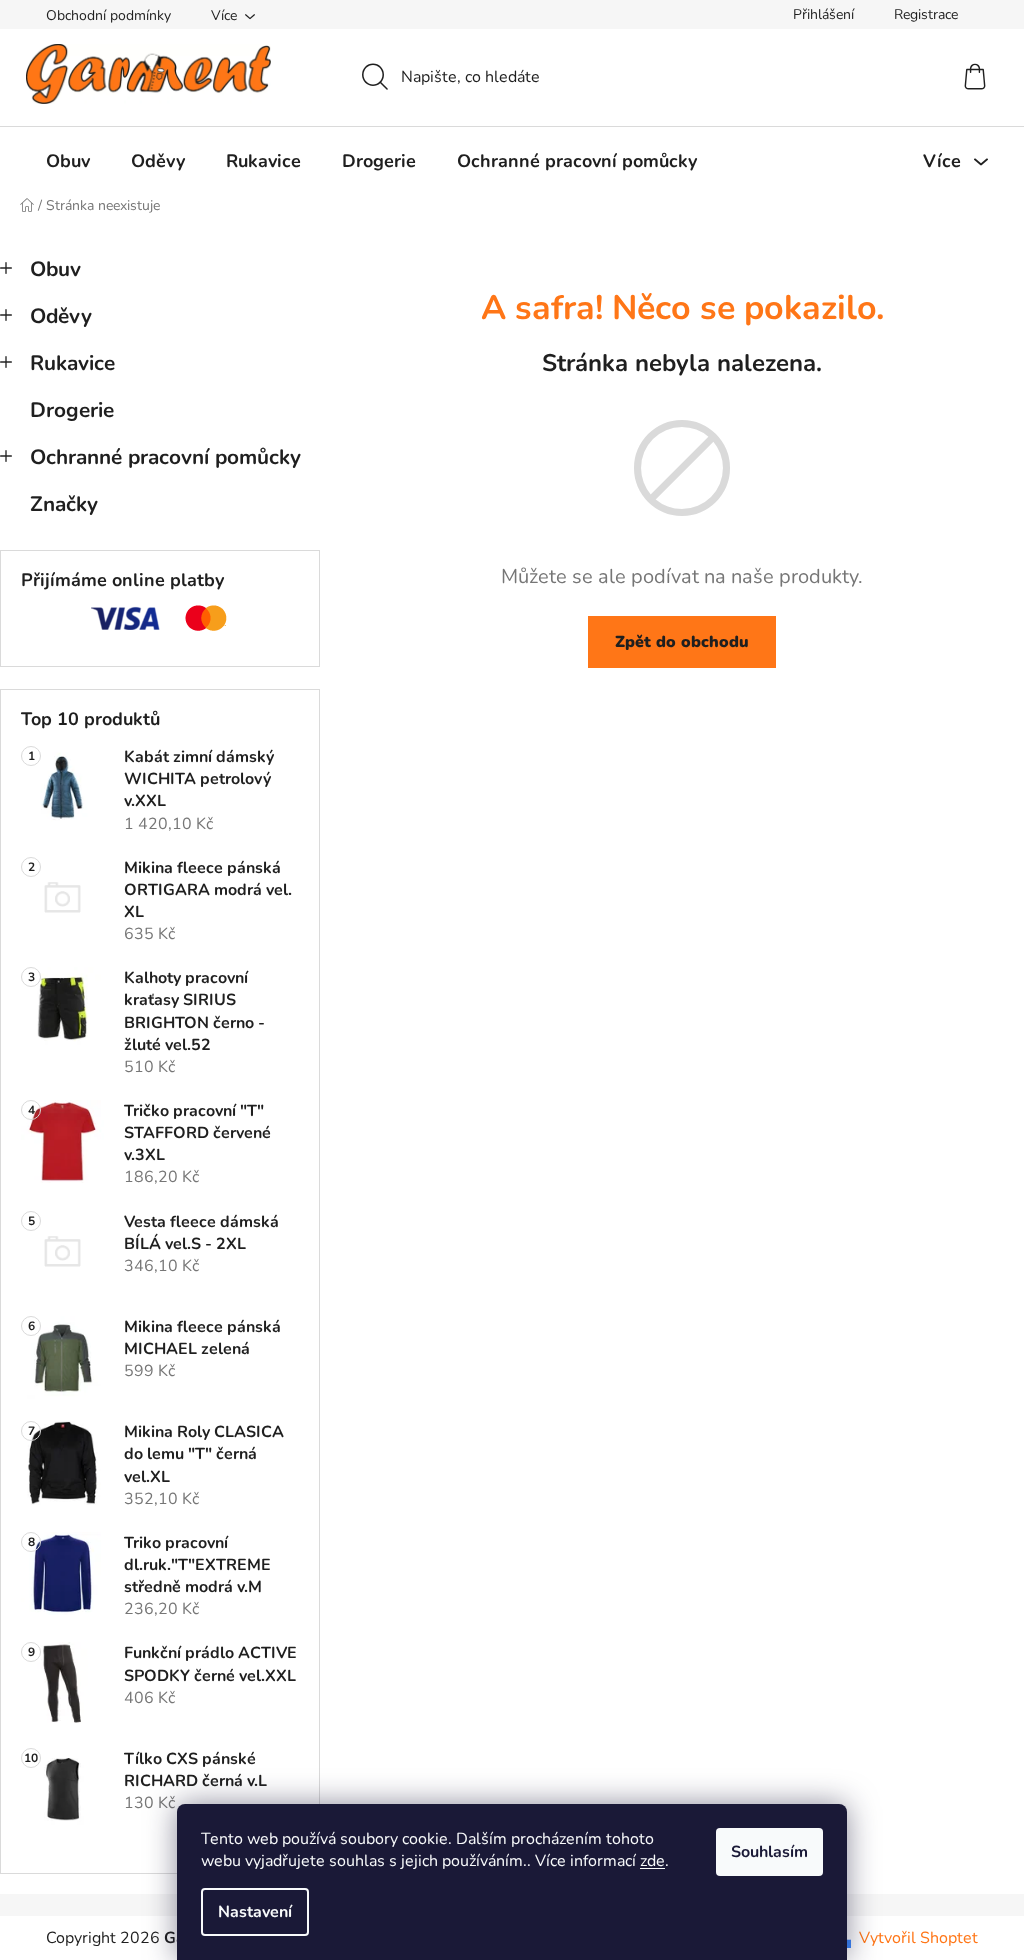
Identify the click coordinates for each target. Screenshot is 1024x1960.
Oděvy (61, 316)
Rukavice (72, 363)
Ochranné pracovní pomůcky (165, 457)
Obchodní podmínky (108, 15)
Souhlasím (769, 1852)
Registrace (926, 14)
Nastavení (255, 1912)
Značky (64, 504)
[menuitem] (68, 161)
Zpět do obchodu (682, 642)
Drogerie (72, 410)
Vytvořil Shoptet (918, 1938)
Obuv (55, 269)
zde (652, 1861)
